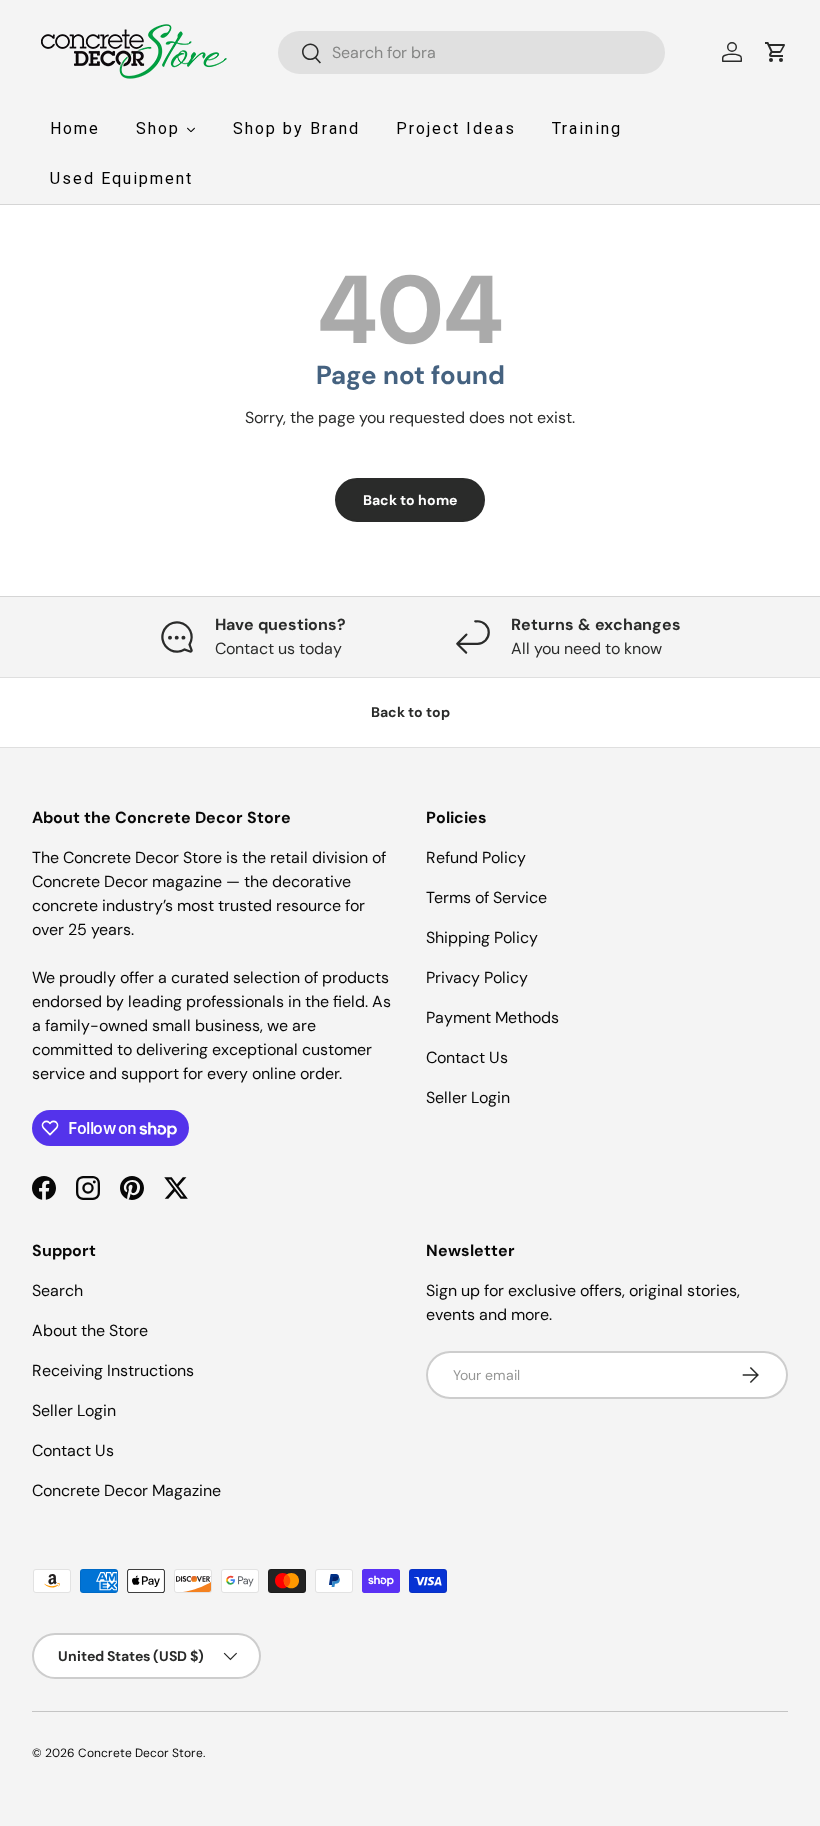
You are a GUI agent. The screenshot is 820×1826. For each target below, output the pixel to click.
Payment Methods (492, 1017)
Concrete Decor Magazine (126, 1490)
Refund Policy (476, 857)
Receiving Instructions (113, 1370)
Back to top (410, 712)
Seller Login (468, 1097)
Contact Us (467, 1057)
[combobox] (471, 52)
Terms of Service (486, 897)
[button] (776, 52)
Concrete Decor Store (140, 1753)
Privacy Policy (477, 977)
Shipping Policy (482, 937)
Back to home (410, 500)
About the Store (90, 1330)
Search (57, 1290)
